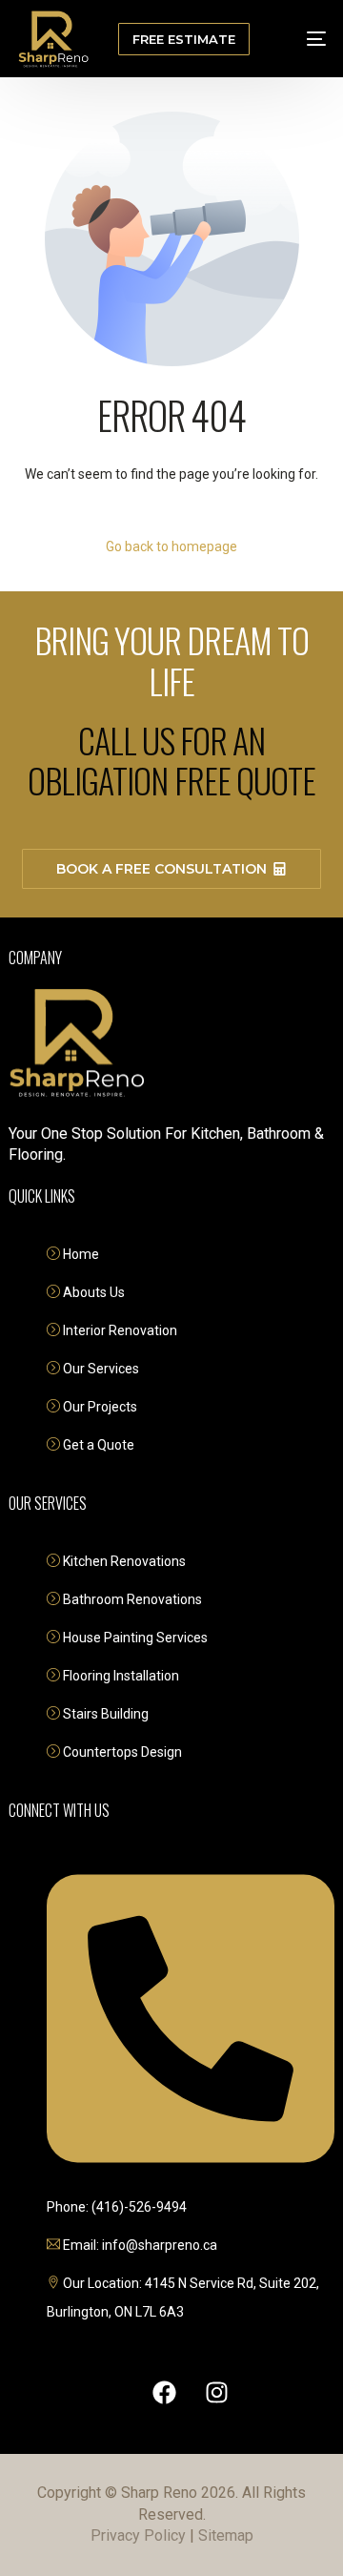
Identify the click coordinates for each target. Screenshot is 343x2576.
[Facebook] (165, 2392)
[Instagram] (217, 2392)
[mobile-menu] (303, 39)
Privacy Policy (138, 2535)
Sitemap (226, 2535)
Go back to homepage (171, 546)
